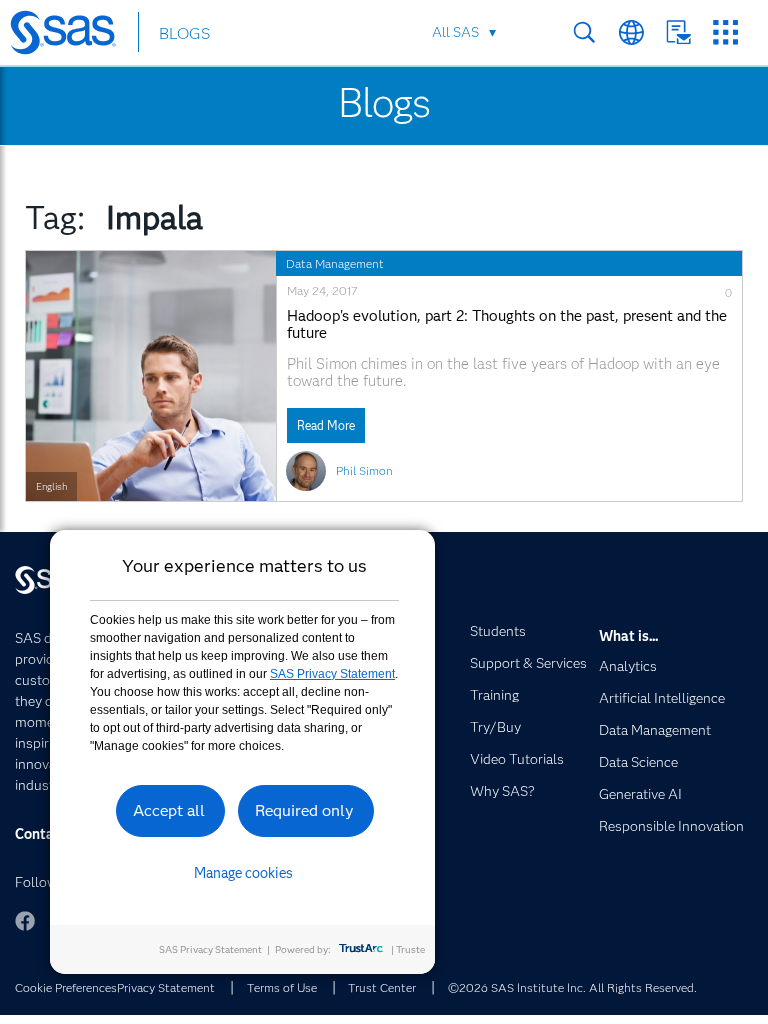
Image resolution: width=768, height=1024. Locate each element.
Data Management (335, 263)
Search (584, 32)
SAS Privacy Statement (332, 674)
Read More (326, 425)
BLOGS (184, 33)
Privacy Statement (166, 987)
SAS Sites (725, 32)
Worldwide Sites (631, 32)
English (51, 486)
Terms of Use (282, 987)
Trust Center (382, 987)
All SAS (455, 32)
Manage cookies (243, 873)
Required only (304, 810)
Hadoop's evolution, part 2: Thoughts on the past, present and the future (507, 325)
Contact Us (678, 32)
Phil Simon (364, 470)
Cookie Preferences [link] (66, 987)
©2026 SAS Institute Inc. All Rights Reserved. (572, 987)
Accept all (169, 810)
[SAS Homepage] (72, 36)
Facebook (25, 921)
